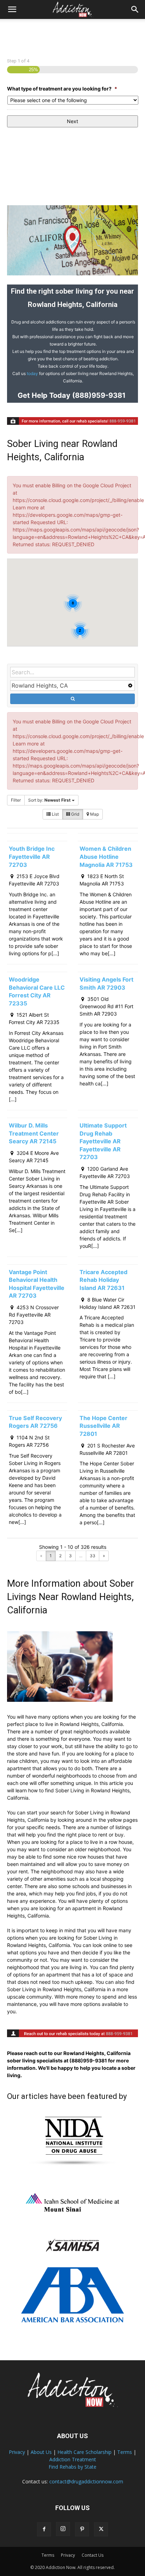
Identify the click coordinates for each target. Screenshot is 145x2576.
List (55, 814)
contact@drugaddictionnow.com (86, 2481)
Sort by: (49, 800)
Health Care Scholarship (84, 2452)
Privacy (17, 2452)
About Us (41, 2452)
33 (93, 1556)
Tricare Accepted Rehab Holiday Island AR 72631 (103, 1280)
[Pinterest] (82, 2529)
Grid (75, 814)
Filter (16, 800)
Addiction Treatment (73, 2459)
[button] (12, 9)
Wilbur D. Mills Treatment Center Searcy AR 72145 (34, 1133)
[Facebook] (44, 2529)
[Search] (135, 9)
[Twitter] (101, 2529)
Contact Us (93, 2555)
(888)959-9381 (98, 395)
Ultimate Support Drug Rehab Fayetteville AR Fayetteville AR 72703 (103, 1141)
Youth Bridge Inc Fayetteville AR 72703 (32, 857)
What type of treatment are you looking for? (62, 89)
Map (94, 814)
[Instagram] (63, 2529)
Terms (125, 2452)
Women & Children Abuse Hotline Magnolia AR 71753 (106, 857)
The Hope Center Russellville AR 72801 (103, 1426)
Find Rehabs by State (72, 2467)
